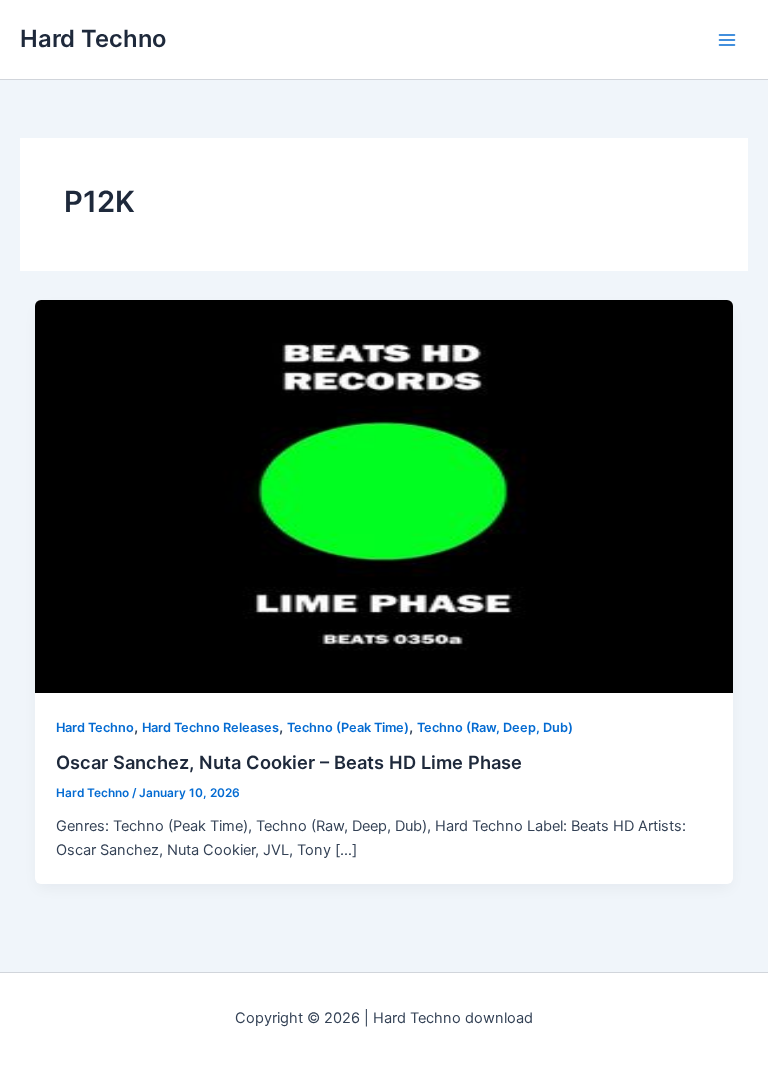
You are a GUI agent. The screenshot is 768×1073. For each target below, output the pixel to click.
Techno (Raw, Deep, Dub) (495, 727)
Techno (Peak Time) (348, 727)
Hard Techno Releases (210, 727)
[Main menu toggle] (727, 40)
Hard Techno (93, 38)
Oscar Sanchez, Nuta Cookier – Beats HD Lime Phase (289, 762)
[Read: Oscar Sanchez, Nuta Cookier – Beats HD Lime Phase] (384, 495)
